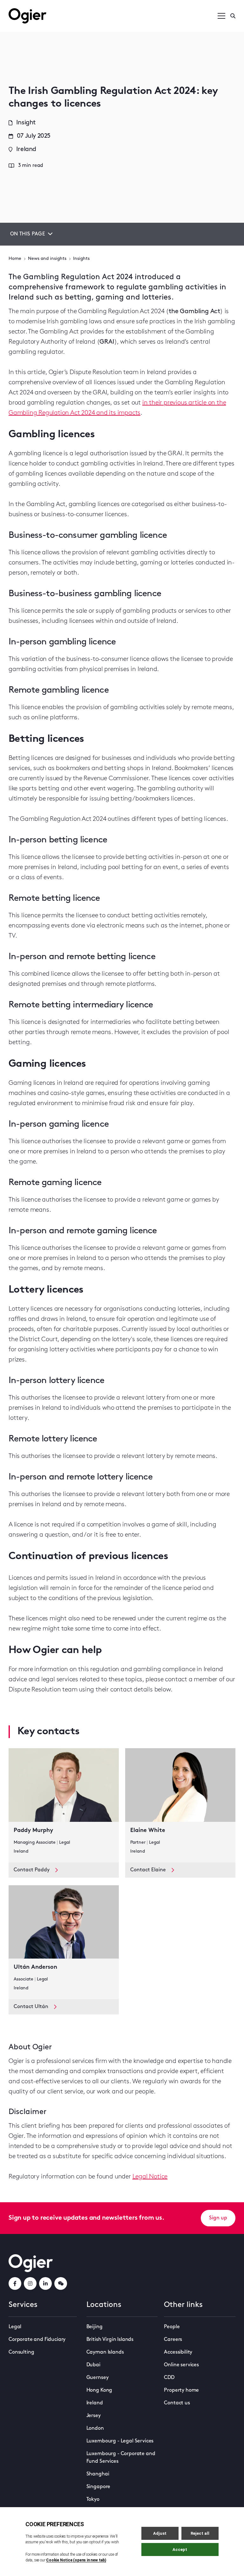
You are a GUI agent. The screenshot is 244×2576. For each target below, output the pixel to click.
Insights (81, 259)
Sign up (218, 2218)
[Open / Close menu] (221, 16)
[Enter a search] (233, 16)
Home (15, 259)
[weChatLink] (61, 2283)
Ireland (95, 2403)
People (172, 2327)
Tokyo (93, 2500)
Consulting (21, 2352)
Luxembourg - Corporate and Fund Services (121, 2458)
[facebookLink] (15, 2283)
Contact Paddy (32, 1870)
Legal (15, 2327)
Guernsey (98, 2378)
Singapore (98, 2487)
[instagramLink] (30, 2283)
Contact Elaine (148, 1870)
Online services (181, 2365)
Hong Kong (99, 2390)
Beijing (95, 2327)
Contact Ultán (31, 2007)
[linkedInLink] (45, 2283)
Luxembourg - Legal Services (120, 2441)
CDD (169, 2378)
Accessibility (178, 2352)
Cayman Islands (105, 2352)
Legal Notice (150, 2177)
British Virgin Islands (110, 2340)
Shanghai (98, 2474)
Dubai (93, 2365)
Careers (173, 2340)
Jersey (94, 2416)
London (95, 2428)
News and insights (47, 259)
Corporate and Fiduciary (37, 2340)
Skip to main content (41, 6)
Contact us (177, 2403)
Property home (181, 2390)
